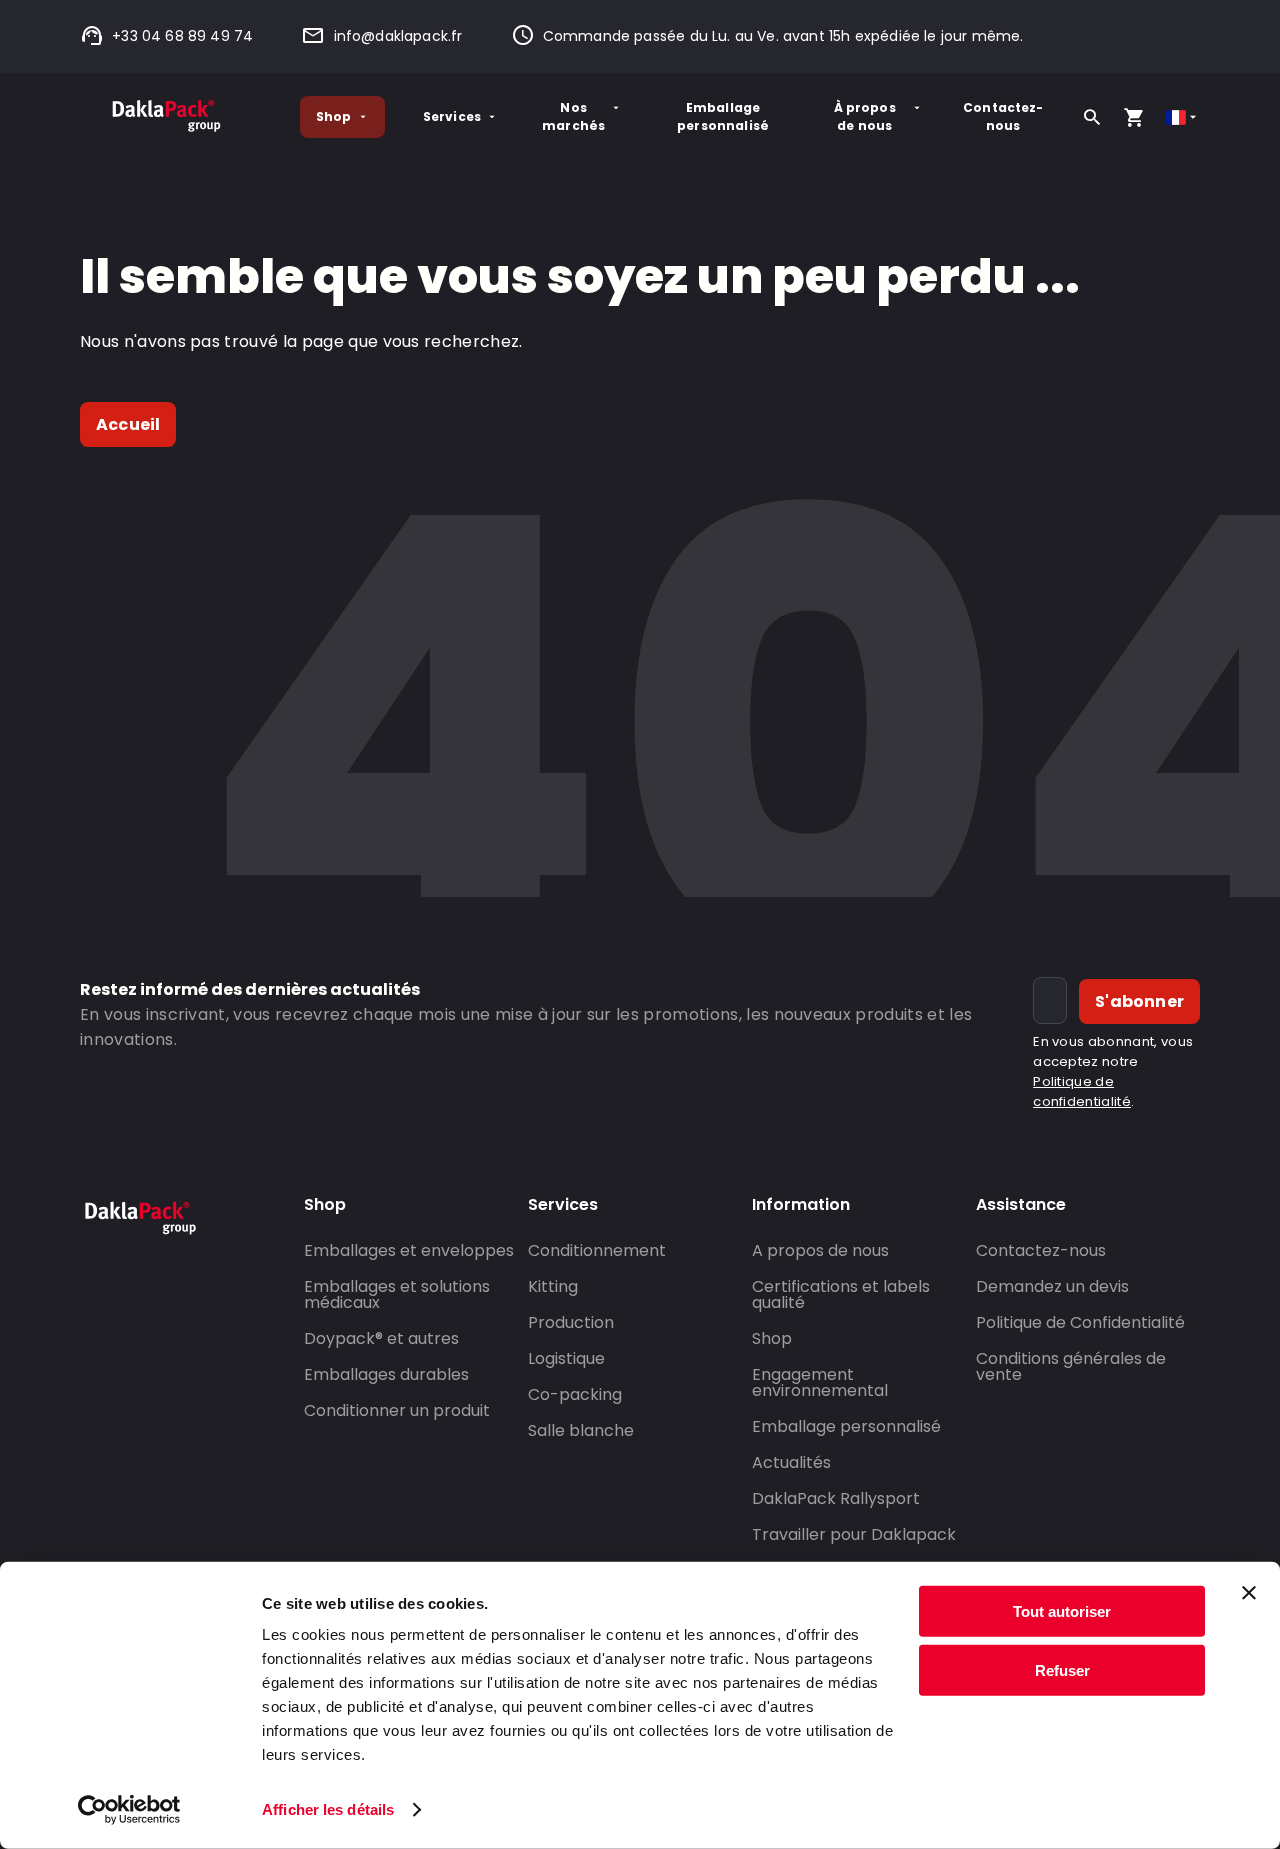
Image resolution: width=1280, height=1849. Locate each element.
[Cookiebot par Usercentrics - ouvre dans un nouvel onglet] (129, 1810)
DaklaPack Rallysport (836, 1498)
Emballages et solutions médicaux (397, 1294)
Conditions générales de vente (1071, 1366)
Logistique (566, 1358)
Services (452, 116)
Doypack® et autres (381, 1338)
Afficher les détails (328, 1809)
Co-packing (575, 1394)
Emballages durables (386, 1374)
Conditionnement (597, 1250)
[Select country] (1182, 117)
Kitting (553, 1286)
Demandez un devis (1052, 1286)
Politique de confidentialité (1082, 1091)
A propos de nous (820, 1250)
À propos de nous (865, 116)
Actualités (791, 1462)
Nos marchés (573, 116)
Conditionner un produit (397, 1410)
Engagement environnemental (820, 1382)
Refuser (1062, 1669)
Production (571, 1322)
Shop (334, 116)
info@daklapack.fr (398, 36)
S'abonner (1139, 1001)
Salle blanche (581, 1430)
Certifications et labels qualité (841, 1294)
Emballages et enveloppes (409, 1250)
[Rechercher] (1092, 117)
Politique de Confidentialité (1080, 1322)
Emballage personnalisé (723, 116)
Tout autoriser (1062, 1611)
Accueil (128, 424)
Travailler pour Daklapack (854, 1534)
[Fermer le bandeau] (1249, 1593)
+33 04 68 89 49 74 (182, 36)
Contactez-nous (1003, 116)
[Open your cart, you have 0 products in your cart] (1134, 117)
